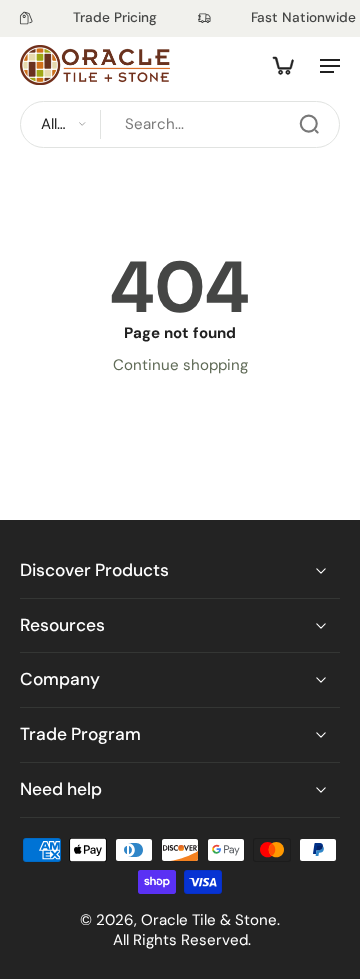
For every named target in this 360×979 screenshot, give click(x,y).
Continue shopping (180, 365)
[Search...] (309, 124)
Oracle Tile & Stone (209, 919)
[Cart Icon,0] (282, 65)
